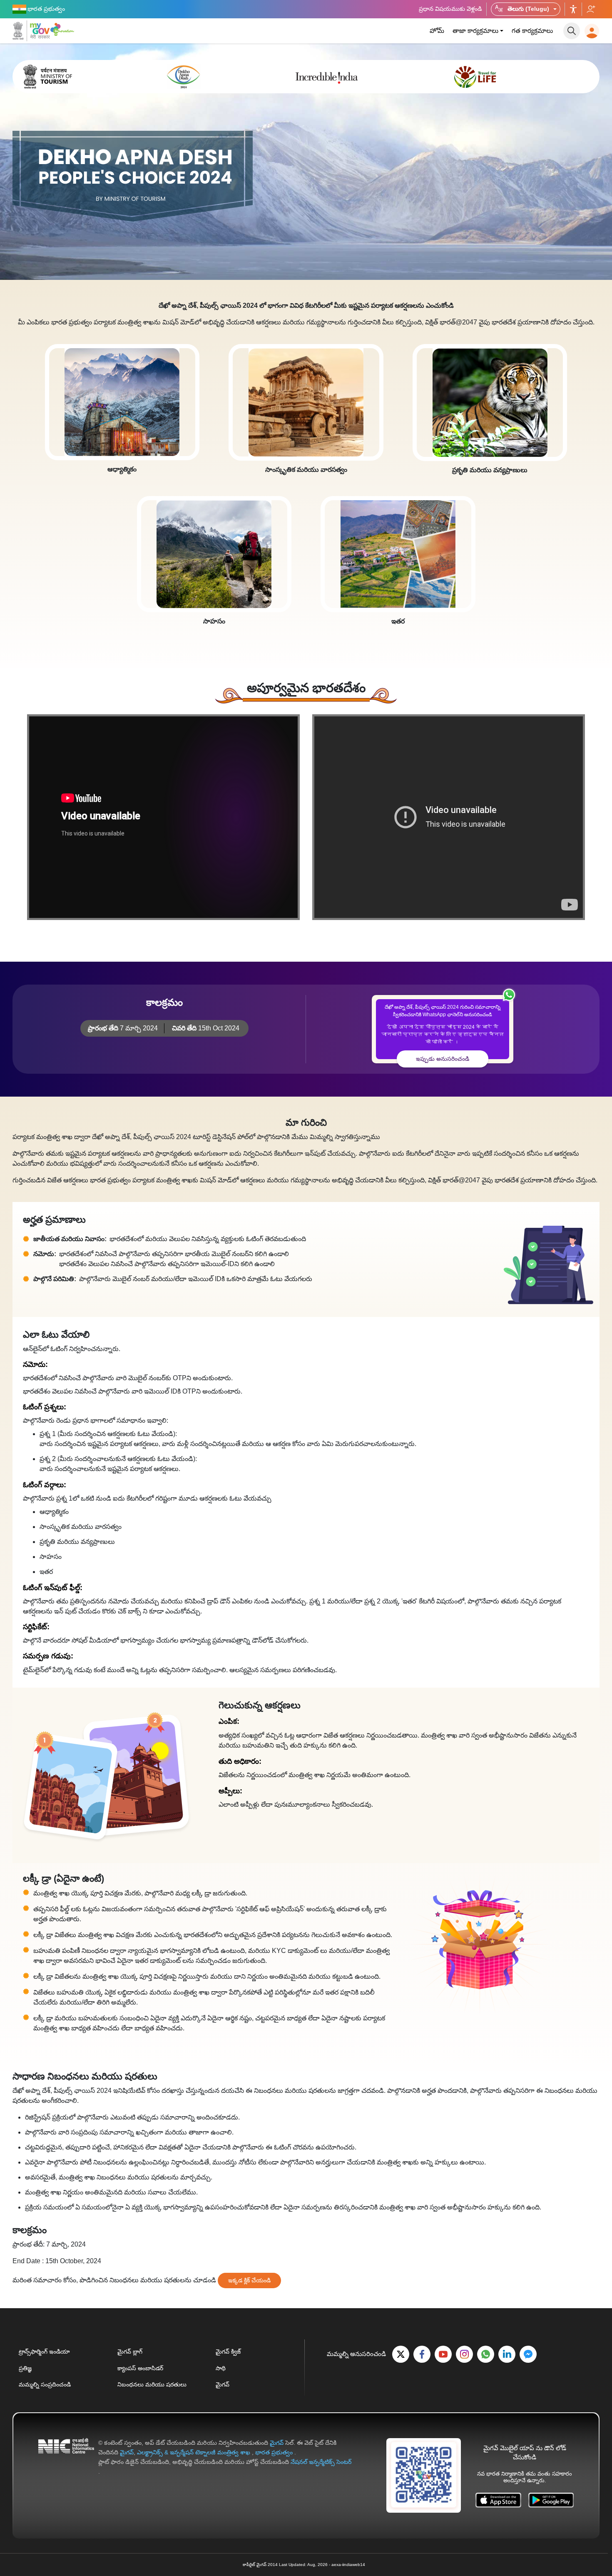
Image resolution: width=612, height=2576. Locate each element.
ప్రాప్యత (573, 9)
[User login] (592, 31)
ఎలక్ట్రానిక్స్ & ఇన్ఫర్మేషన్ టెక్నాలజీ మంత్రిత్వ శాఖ (194, 2452)
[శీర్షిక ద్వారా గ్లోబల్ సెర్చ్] (572, 31)
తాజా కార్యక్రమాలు (475, 31)
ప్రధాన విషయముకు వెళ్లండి (450, 9)
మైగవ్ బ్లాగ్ (130, 2352)
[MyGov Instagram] (464, 2354)
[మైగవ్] (31, 31)
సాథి (221, 2368)
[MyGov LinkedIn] (507, 2354)
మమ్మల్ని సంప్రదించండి (45, 2384)
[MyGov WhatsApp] (486, 2354)
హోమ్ (437, 31)
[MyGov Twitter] (401, 2354)
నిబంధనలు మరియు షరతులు (152, 2384)
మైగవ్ (223, 2384)
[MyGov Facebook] (422, 2354)
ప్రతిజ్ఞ (25, 2368)
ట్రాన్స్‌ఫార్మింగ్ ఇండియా (44, 2352)
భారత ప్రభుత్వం (275, 2452)
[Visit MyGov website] (424, 2475)
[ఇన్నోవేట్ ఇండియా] (63, 29)
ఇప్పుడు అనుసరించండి (443, 1059)
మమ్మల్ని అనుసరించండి (591, 9)
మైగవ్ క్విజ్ (228, 2352)
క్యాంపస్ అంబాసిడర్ (140, 2368)
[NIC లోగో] (66, 2457)
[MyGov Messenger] (528, 2354)
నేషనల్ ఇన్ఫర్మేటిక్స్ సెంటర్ (321, 2462)
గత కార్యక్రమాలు (532, 31)
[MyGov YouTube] (443, 2354)
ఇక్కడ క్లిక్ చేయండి (249, 2280)
